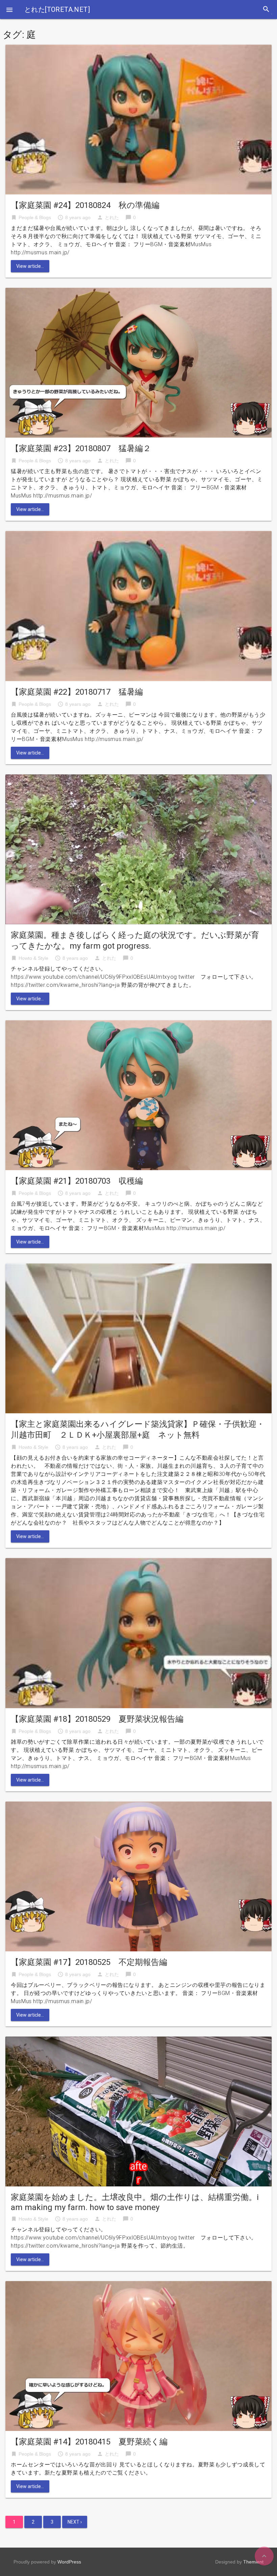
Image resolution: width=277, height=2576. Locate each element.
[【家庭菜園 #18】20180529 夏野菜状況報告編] (138, 1633)
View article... (30, 266)
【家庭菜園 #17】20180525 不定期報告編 (89, 1962)
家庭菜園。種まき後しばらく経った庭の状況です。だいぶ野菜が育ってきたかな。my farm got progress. (135, 941)
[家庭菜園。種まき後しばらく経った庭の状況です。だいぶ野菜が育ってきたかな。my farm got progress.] (138, 849)
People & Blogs (35, 217)
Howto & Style (33, 958)
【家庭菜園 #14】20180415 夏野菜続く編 (89, 2442)
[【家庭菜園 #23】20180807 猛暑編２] (138, 362)
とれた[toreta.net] (57, 9)
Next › (75, 2522)
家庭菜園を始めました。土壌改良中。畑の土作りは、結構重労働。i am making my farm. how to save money (135, 2202)
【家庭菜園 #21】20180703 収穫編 (77, 1181)
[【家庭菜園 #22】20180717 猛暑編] (138, 606)
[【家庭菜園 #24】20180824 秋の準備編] (138, 119)
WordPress (69, 2562)
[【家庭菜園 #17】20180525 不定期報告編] (138, 1876)
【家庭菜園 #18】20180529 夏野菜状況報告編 (97, 1719)
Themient (253, 2562)
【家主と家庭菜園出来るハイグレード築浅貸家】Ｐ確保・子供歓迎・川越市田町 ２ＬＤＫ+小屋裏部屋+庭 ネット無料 (138, 1430)
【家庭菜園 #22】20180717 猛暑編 (77, 692)
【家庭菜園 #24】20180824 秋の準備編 (85, 205)
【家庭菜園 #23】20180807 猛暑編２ (81, 448)
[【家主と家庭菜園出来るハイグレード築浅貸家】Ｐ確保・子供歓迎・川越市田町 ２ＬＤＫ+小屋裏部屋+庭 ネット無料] (138, 1338)
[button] (9, 9)
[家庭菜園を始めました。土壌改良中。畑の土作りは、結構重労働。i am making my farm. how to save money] (138, 2111)
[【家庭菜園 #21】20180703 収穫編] (138, 1095)
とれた (112, 217)
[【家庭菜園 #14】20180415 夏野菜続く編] (138, 2356)
